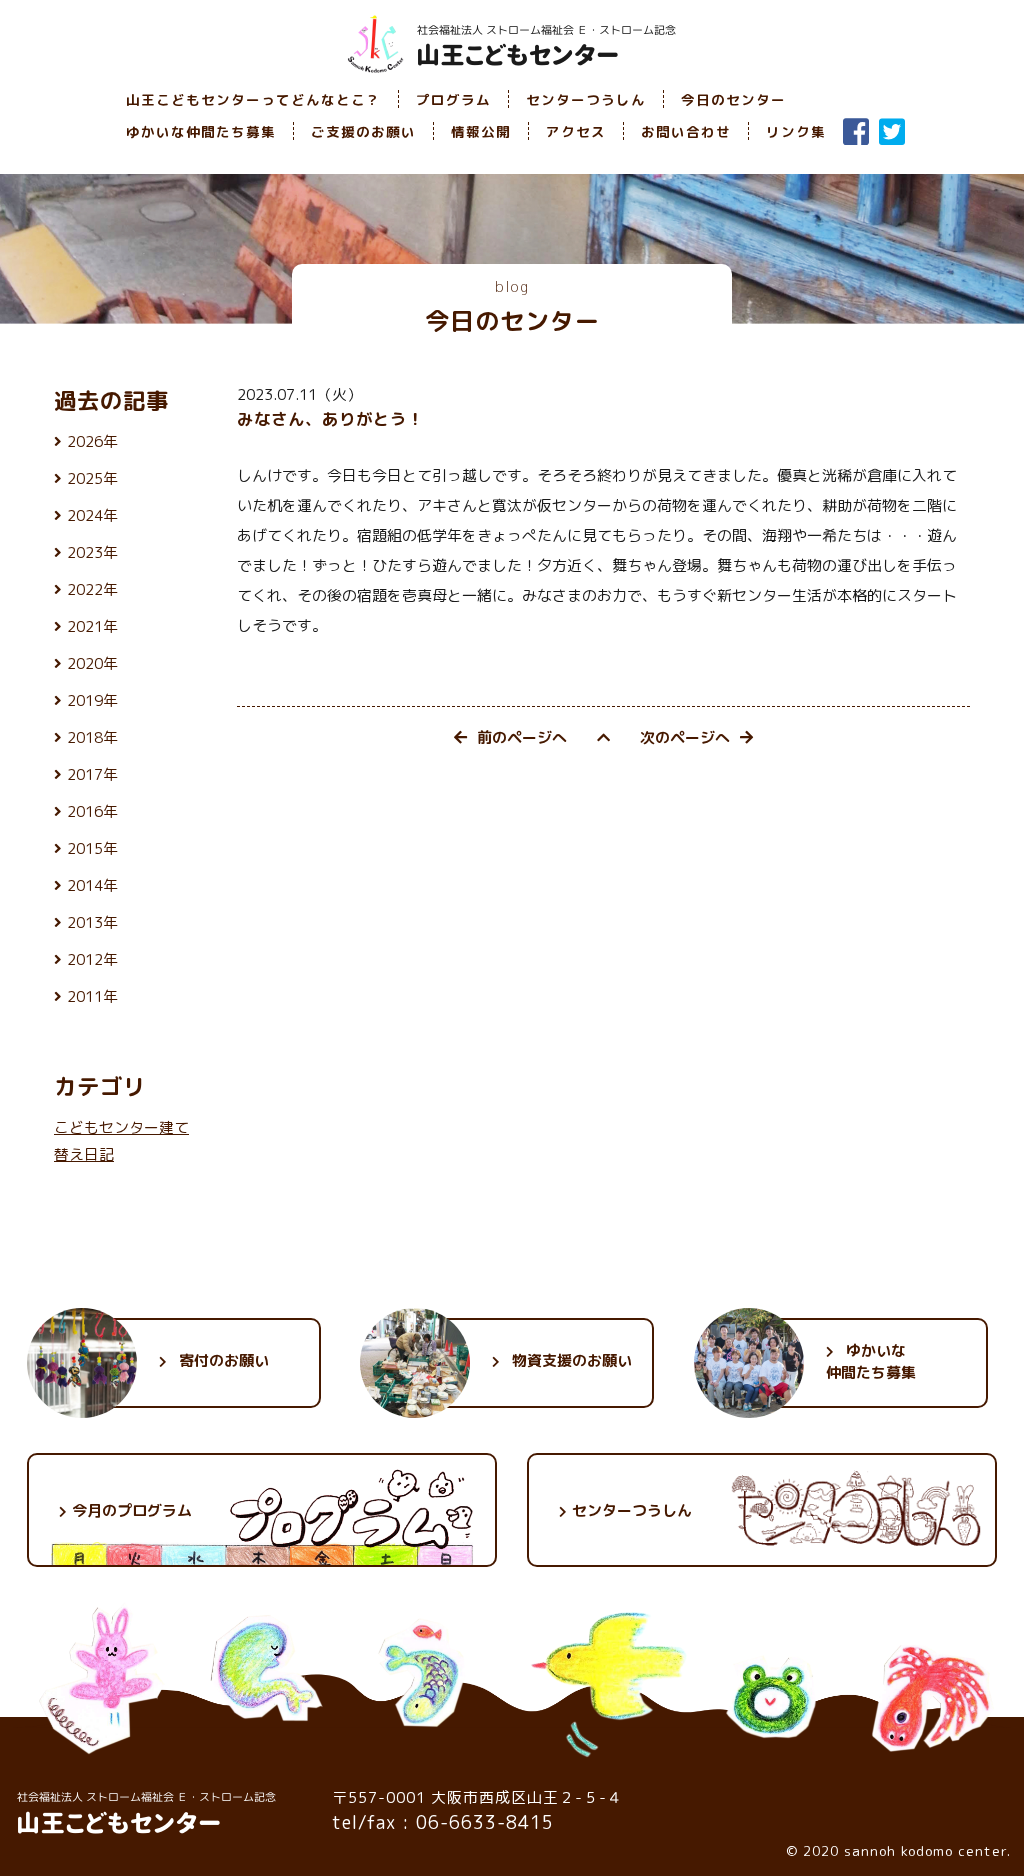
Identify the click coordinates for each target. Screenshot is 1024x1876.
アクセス (576, 131)
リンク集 (796, 131)
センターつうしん (586, 99)
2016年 (92, 811)
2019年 (92, 700)
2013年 (92, 922)
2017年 (92, 774)
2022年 (92, 589)
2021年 (92, 626)
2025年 (92, 478)
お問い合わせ (686, 131)
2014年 (92, 885)
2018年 (92, 737)
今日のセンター (733, 99)
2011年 (92, 996)
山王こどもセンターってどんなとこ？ (253, 99)
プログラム (453, 99)
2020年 (92, 663)
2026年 (92, 441)
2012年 (92, 959)
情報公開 (481, 131)
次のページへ (685, 737)
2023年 (92, 552)
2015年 (92, 848)
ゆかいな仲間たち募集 (201, 131)
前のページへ (522, 737)
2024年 (92, 515)
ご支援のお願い (363, 131)
